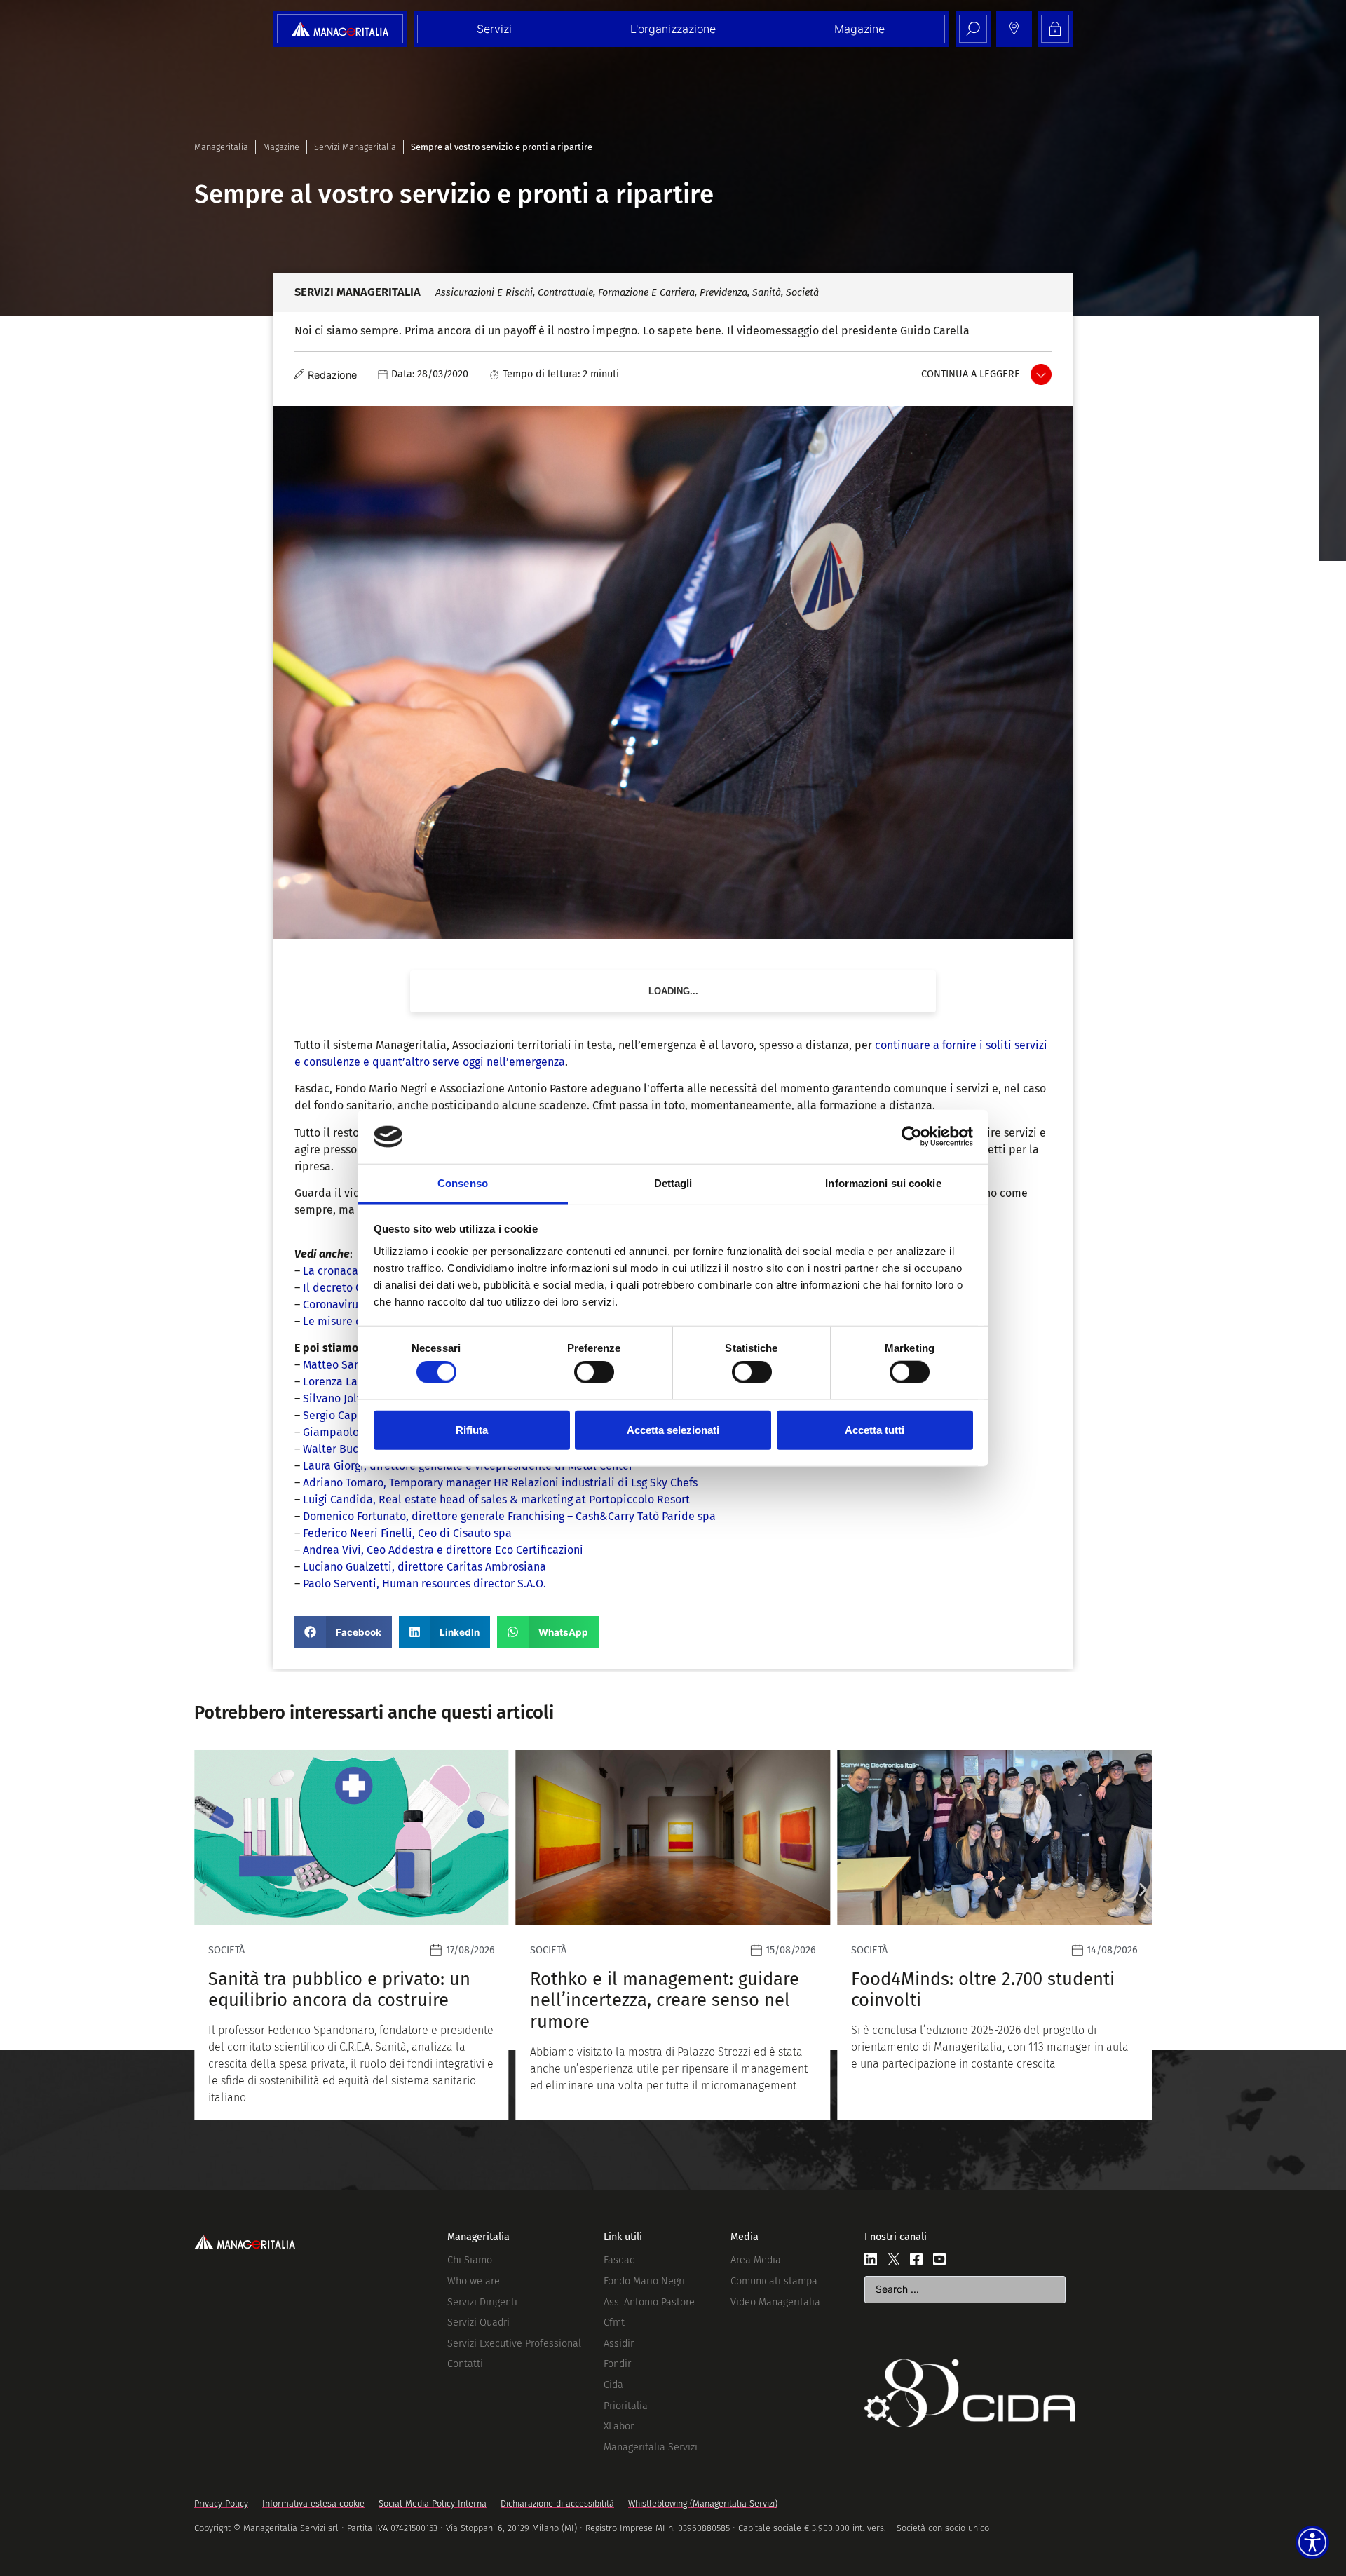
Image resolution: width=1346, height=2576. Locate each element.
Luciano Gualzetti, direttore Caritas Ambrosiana (424, 1567)
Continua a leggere (971, 374)
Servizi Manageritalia (355, 147)
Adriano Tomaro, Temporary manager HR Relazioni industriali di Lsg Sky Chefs (500, 1483)
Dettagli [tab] (673, 1183)
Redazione (332, 375)
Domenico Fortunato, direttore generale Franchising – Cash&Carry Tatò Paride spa (509, 1516)
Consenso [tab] (463, 1183)
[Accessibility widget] (1312, 2542)
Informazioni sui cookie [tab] (883, 1183)
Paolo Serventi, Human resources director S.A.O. (424, 1584)
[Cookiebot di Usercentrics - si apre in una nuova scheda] (912, 1137)
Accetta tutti (875, 1429)
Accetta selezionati (673, 1429)
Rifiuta (472, 1429)
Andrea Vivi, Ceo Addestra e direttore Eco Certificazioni (443, 1550)
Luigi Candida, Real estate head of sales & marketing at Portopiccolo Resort (496, 1499)
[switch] (594, 1372)
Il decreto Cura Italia (355, 1288)
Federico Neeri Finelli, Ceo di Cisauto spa (407, 1533)
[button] (343, 1632)
